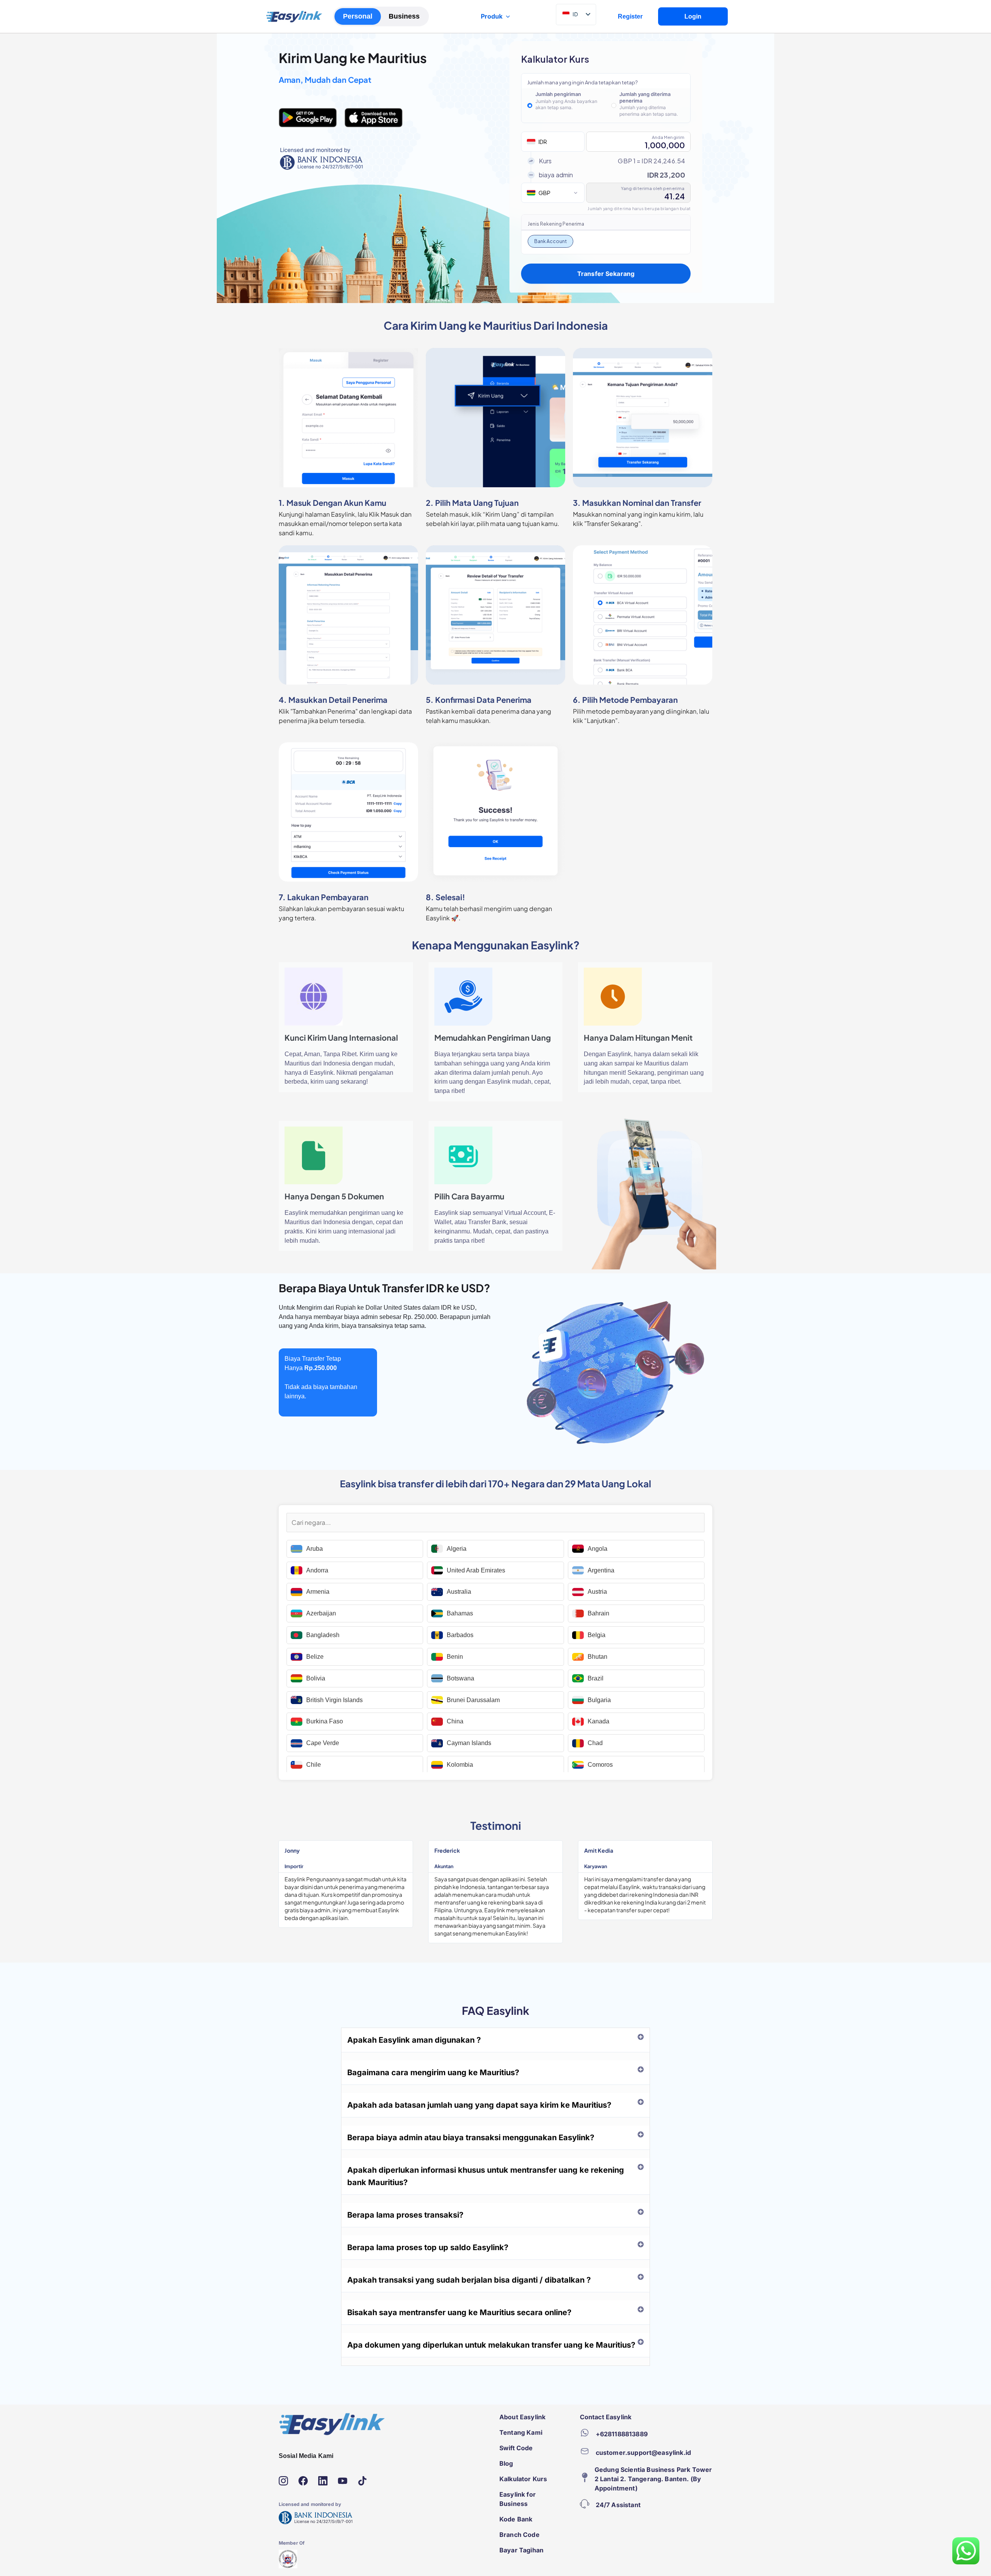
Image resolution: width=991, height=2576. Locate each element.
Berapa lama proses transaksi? (405, 2215)
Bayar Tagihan (521, 2550)
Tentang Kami (521, 2432)
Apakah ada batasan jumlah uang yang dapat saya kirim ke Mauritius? (479, 2105)
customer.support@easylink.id (643, 2453)
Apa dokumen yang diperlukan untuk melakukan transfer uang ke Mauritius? (491, 2345)
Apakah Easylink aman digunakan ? (414, 2040)
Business (404, 16)
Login (693, 16)
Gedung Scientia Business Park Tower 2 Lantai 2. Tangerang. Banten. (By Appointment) (653, 2479)
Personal (358, 16)
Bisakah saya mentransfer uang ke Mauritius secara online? (459, 2312)
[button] (495, 2040)
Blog (506, 2463)
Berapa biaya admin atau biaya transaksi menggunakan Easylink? (471, 2138)
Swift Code (516, 2448)
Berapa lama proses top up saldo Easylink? (428, 2247)
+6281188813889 (622, 2434)
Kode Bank (516, 2519)
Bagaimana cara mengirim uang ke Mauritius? (433, 2072)
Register (630, 16)
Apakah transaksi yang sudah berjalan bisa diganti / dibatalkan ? (469, 2280)
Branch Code (520, 2535)
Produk (492, 16)
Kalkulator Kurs (523, 2479)
